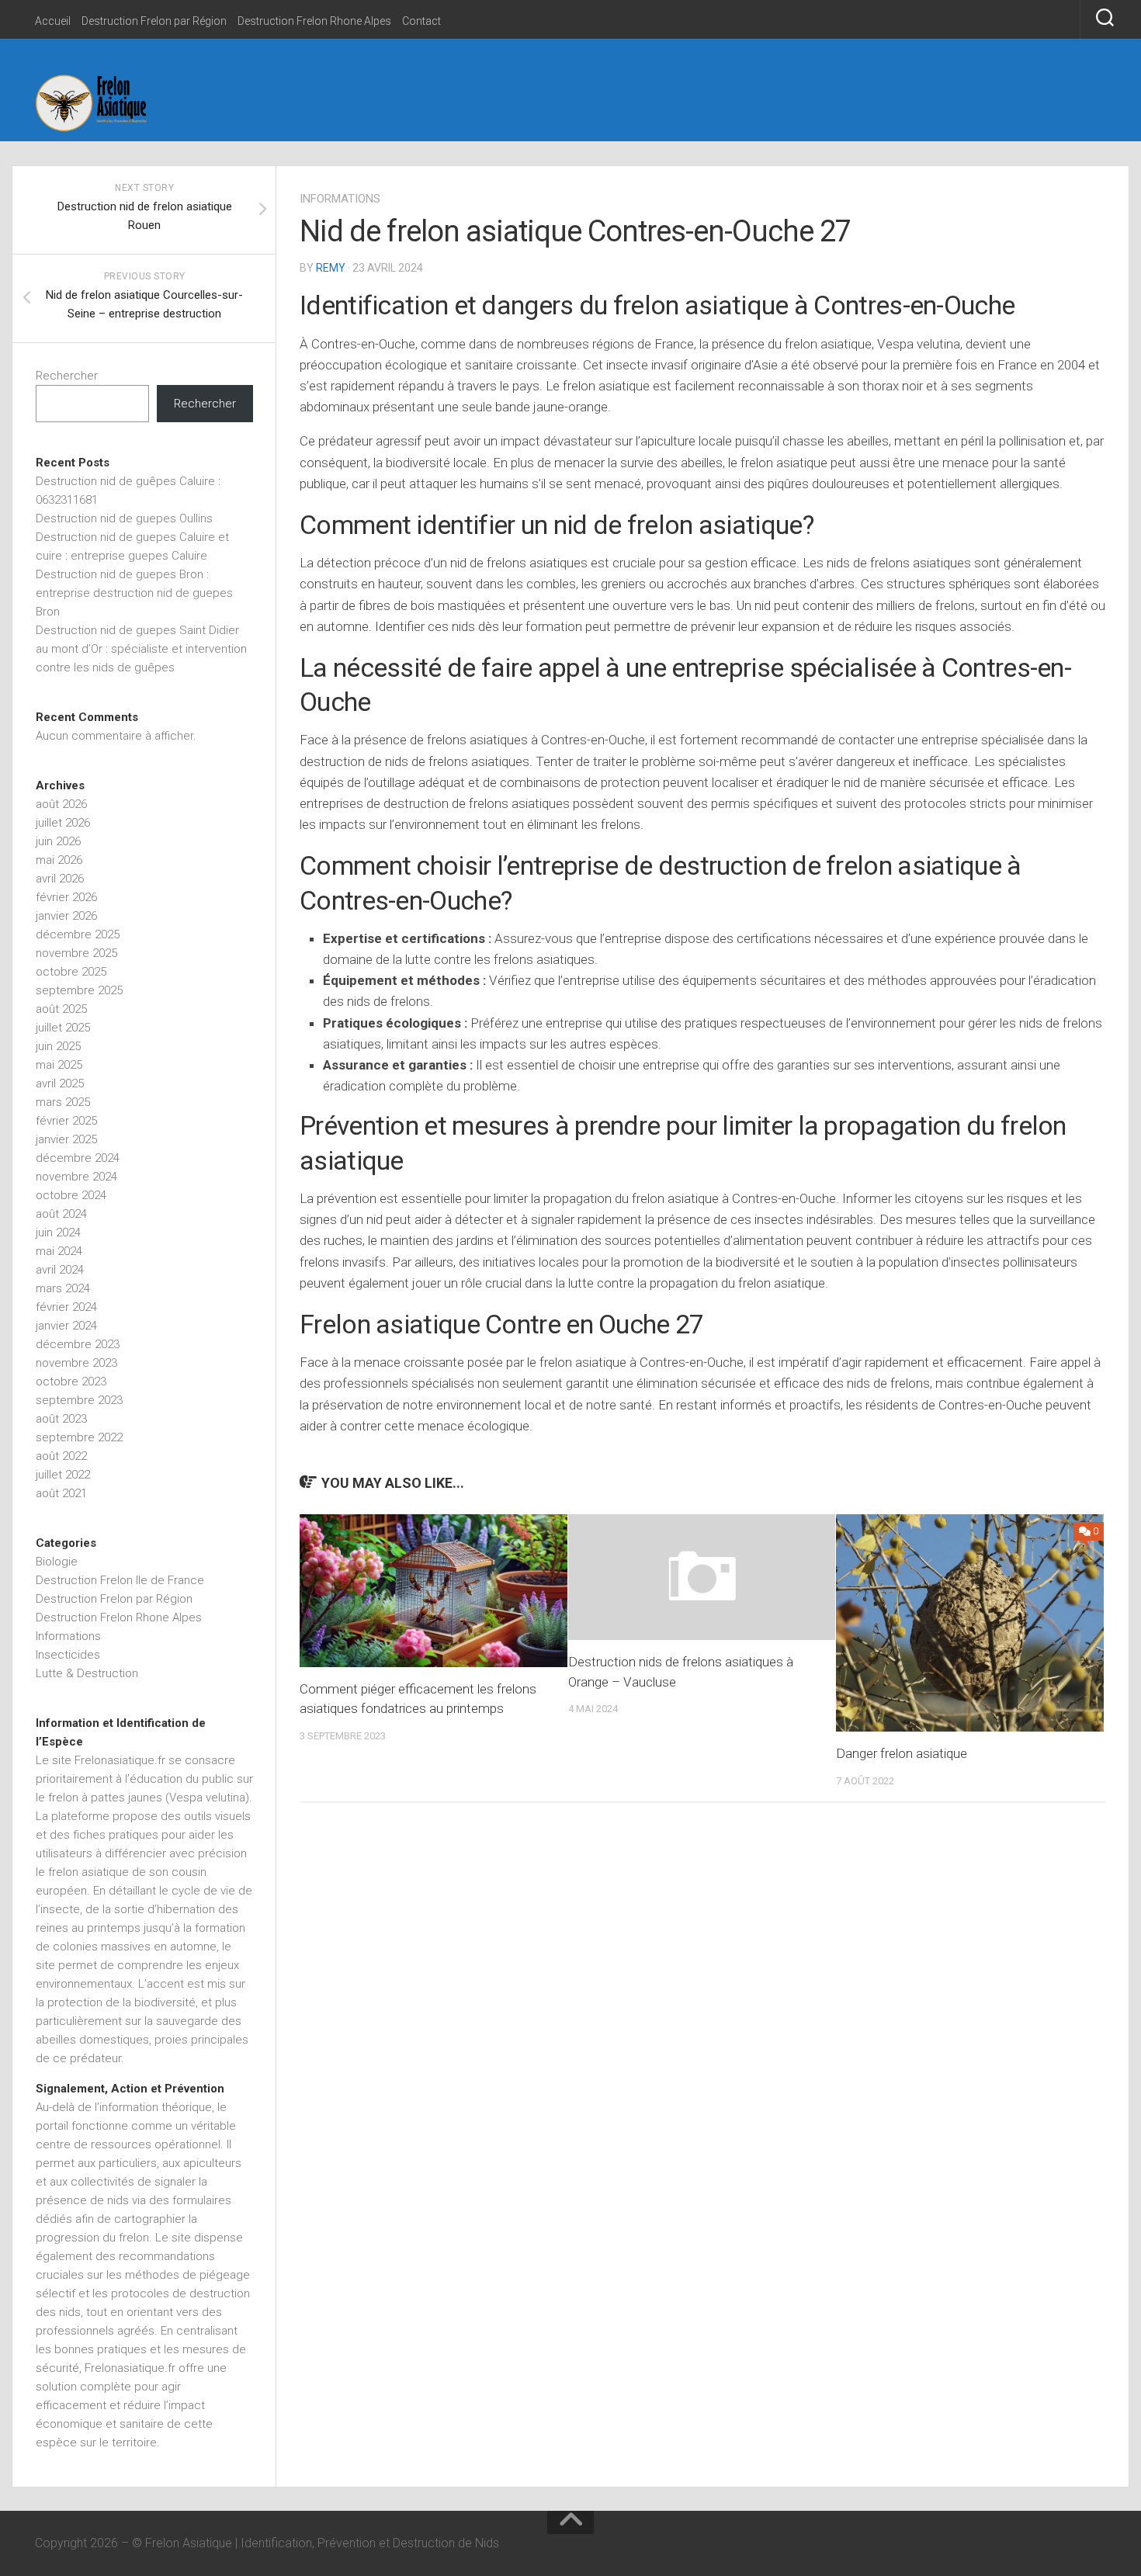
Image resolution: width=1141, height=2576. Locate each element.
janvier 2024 (66, 1326)
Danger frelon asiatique (902, 1753)
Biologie (57, 1562)
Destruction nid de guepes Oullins (124, 518)
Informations (340, 199)
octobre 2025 (71, 972)
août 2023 (61, 1419)
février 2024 (66, 1307)
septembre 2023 (79, 1400)
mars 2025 (63, 1102)
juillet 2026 (63, 823)
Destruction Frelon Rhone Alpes (314, 21)
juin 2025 (58, 1046)
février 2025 (66, 1121)
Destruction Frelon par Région (154, 21)
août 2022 (61, 1456)
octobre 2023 (71, 1382)
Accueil (53, 21)
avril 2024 (60, 1270)
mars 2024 (63, 1288)
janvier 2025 (66, 1139)
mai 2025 (59, 1065)
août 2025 (61, 1009)
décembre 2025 (78, 934)
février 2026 (66, 897)
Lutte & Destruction (87, 1673)
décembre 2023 (78, 1344)
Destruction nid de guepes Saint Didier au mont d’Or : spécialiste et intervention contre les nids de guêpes (141, 649)
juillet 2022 (63, 1475)
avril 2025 (60, 1083)
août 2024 (61, 1214)
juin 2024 (58, 1233)
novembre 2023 (76, 1363)
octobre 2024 (71, 1195)
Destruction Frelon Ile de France (120, 1580)
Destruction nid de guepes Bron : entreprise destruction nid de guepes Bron (134, 593)
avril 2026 (60, 879)
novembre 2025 (76, 953)
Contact (421, 21)
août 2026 (61, 804)
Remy (331, 268)
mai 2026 (59, 860)
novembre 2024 (76, 1177)
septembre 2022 (79, 1437)
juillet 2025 (63, 1028)
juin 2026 (58, 841)
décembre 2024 (78, 1158)
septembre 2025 (79, 990)
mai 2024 (59, 1251)
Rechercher (67, 376)
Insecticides (68, 1655)
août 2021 (61, 1493)
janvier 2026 (66, 916)
